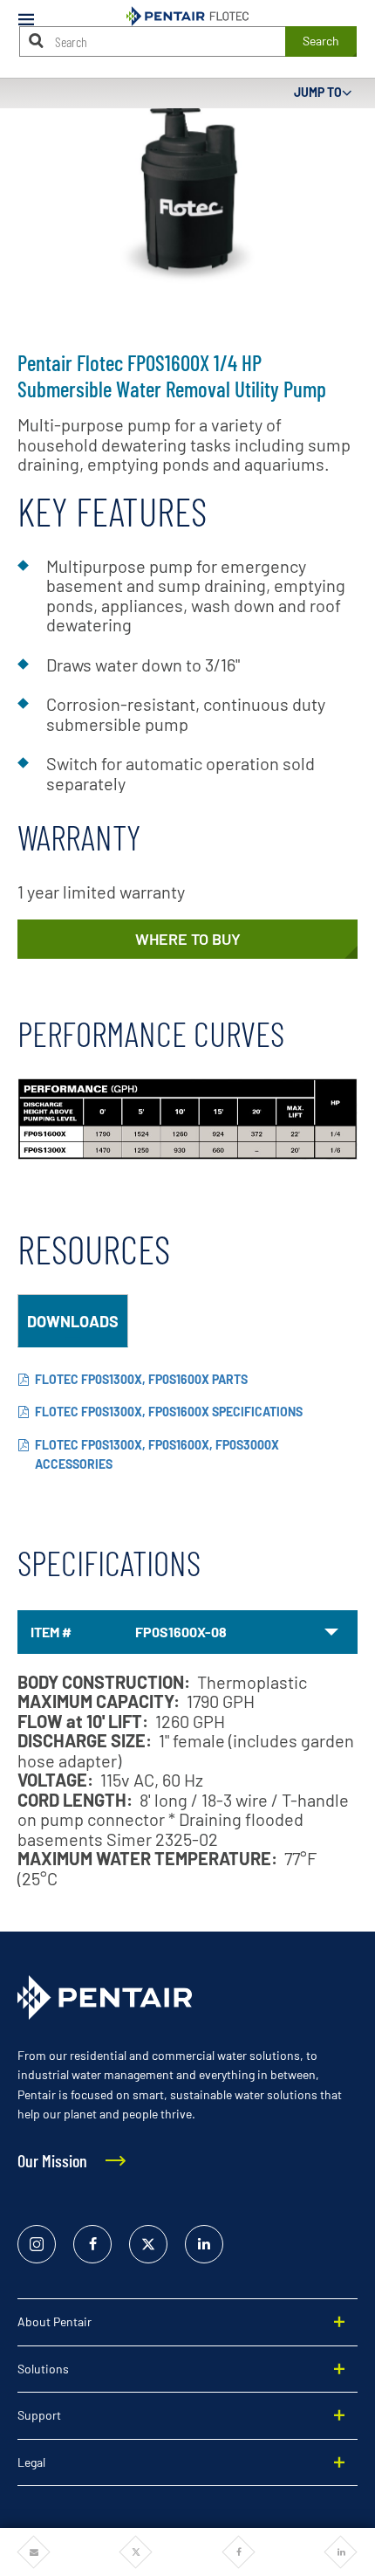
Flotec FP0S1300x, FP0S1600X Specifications (169, 1412)
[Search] (37, 41)
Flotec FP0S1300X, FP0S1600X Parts (141, 1379)
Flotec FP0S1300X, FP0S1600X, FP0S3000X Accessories (157, 1455)
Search (321, 41)
